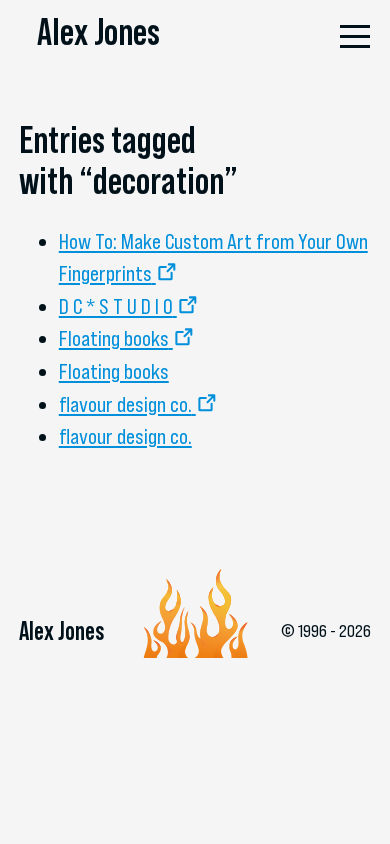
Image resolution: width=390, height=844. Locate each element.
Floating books (114, 338)
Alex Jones (98, 32)
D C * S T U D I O (116, 306)
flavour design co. (125, 404)
